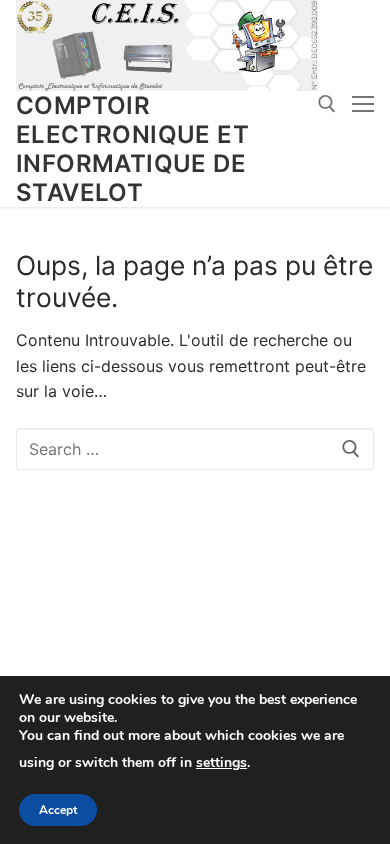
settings (221, 763)
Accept (58, 810)
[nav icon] (363, 104)
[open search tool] (327, 104)
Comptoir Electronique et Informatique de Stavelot (132, 149)
